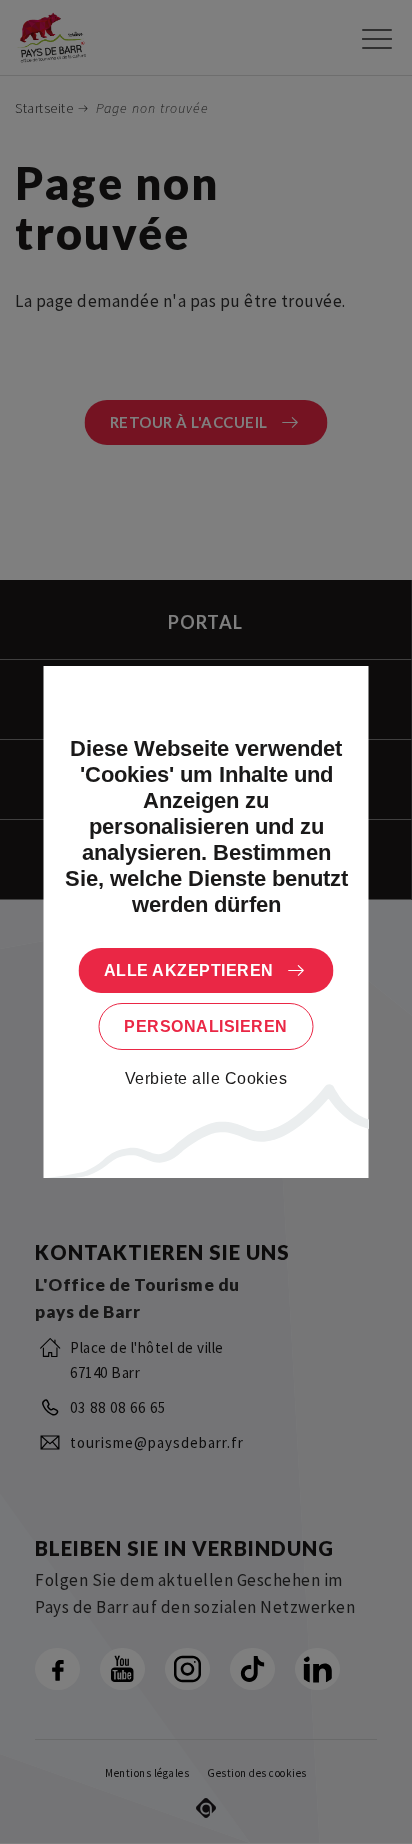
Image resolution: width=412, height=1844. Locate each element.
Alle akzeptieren (189, 970)
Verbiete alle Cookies (206, 1078)
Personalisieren (206, 1026)
